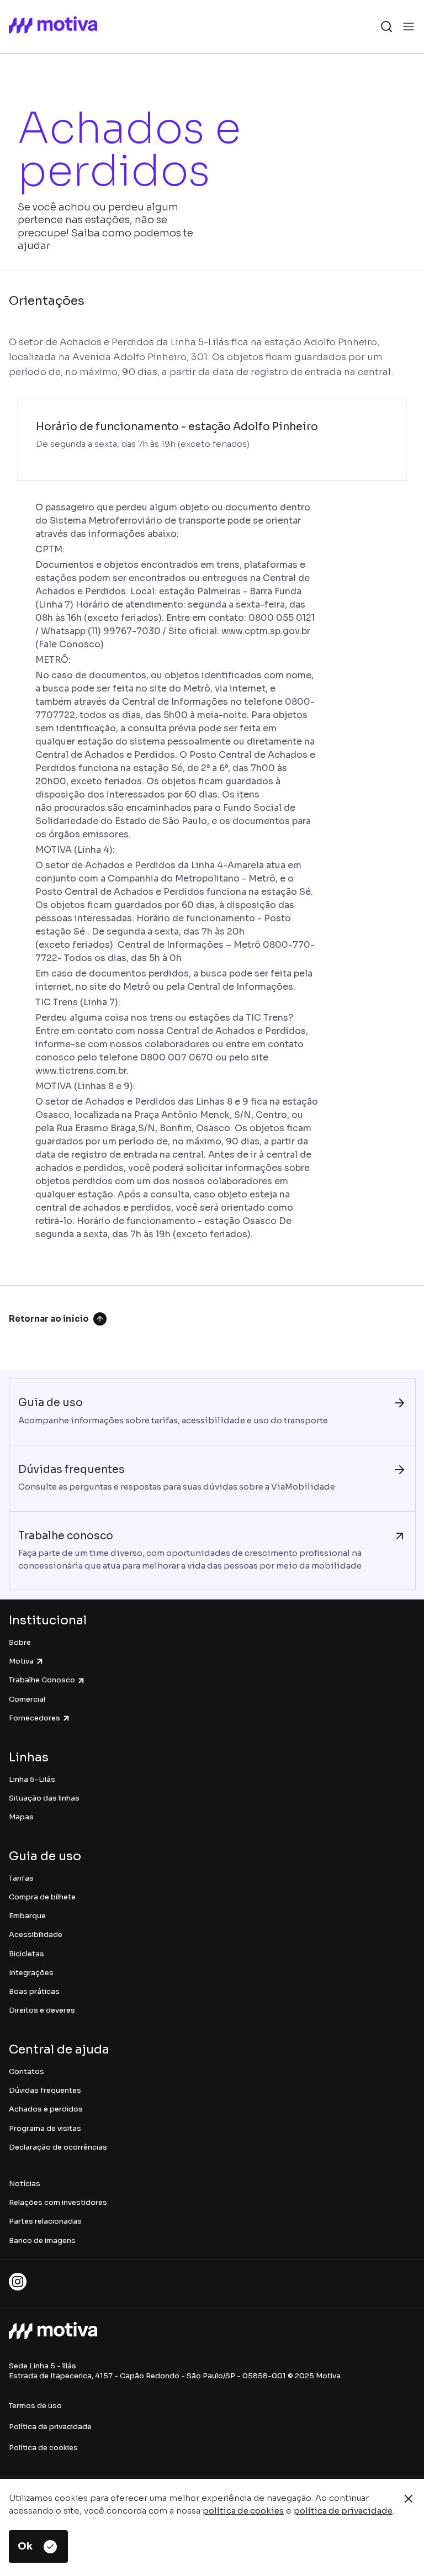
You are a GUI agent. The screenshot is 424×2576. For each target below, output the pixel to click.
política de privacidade (343, 2511)
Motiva (21, 1661)
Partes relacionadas (45, 2221)
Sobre (20, 1642)
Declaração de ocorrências (58, 2147)
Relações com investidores (58, 2202)
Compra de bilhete (42, 1897)
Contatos (26, 2071)
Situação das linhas (44, 1798)
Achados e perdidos (46, 2109)
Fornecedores (35, 1718)
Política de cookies (43, 2448)
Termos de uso (35, 2406)
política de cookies (243, 2511)
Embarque (27, 1916)
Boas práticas (34, 1991)
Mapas (21, 1817)
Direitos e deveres (42, 2010)
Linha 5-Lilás (32, 1779)
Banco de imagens (42, 2240)
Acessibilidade (36, 1934)
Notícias (25, 2184)
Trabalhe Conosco (42, 1680)
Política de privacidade (50, 2427)
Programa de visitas (45, 2128)
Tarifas (21, 1878)
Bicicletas (26, 1954)
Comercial (27, 1699)
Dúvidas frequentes (45, 2090)
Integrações (31, 1973)
